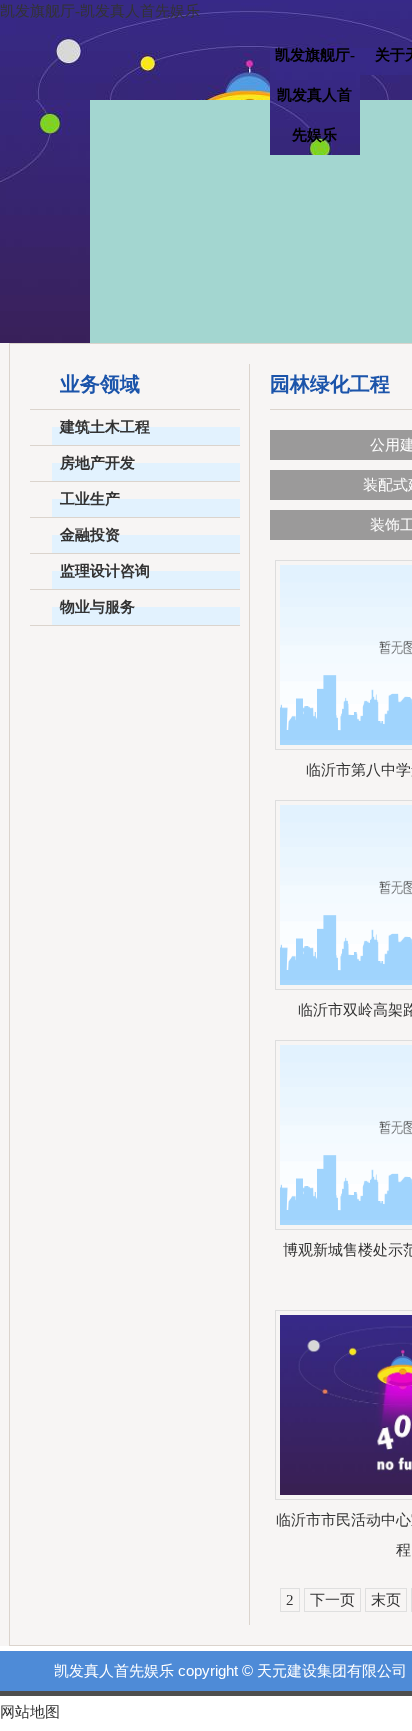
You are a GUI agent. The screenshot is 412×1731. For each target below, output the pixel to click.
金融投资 (90, 535)
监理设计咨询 (105, 571)
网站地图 (30, 1712)
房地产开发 (97, 463)
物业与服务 (97, 607)
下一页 (332, 1600)
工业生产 (90, 499)
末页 (386, 1600)
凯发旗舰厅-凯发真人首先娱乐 (100, 11)
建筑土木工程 (105, 427)
